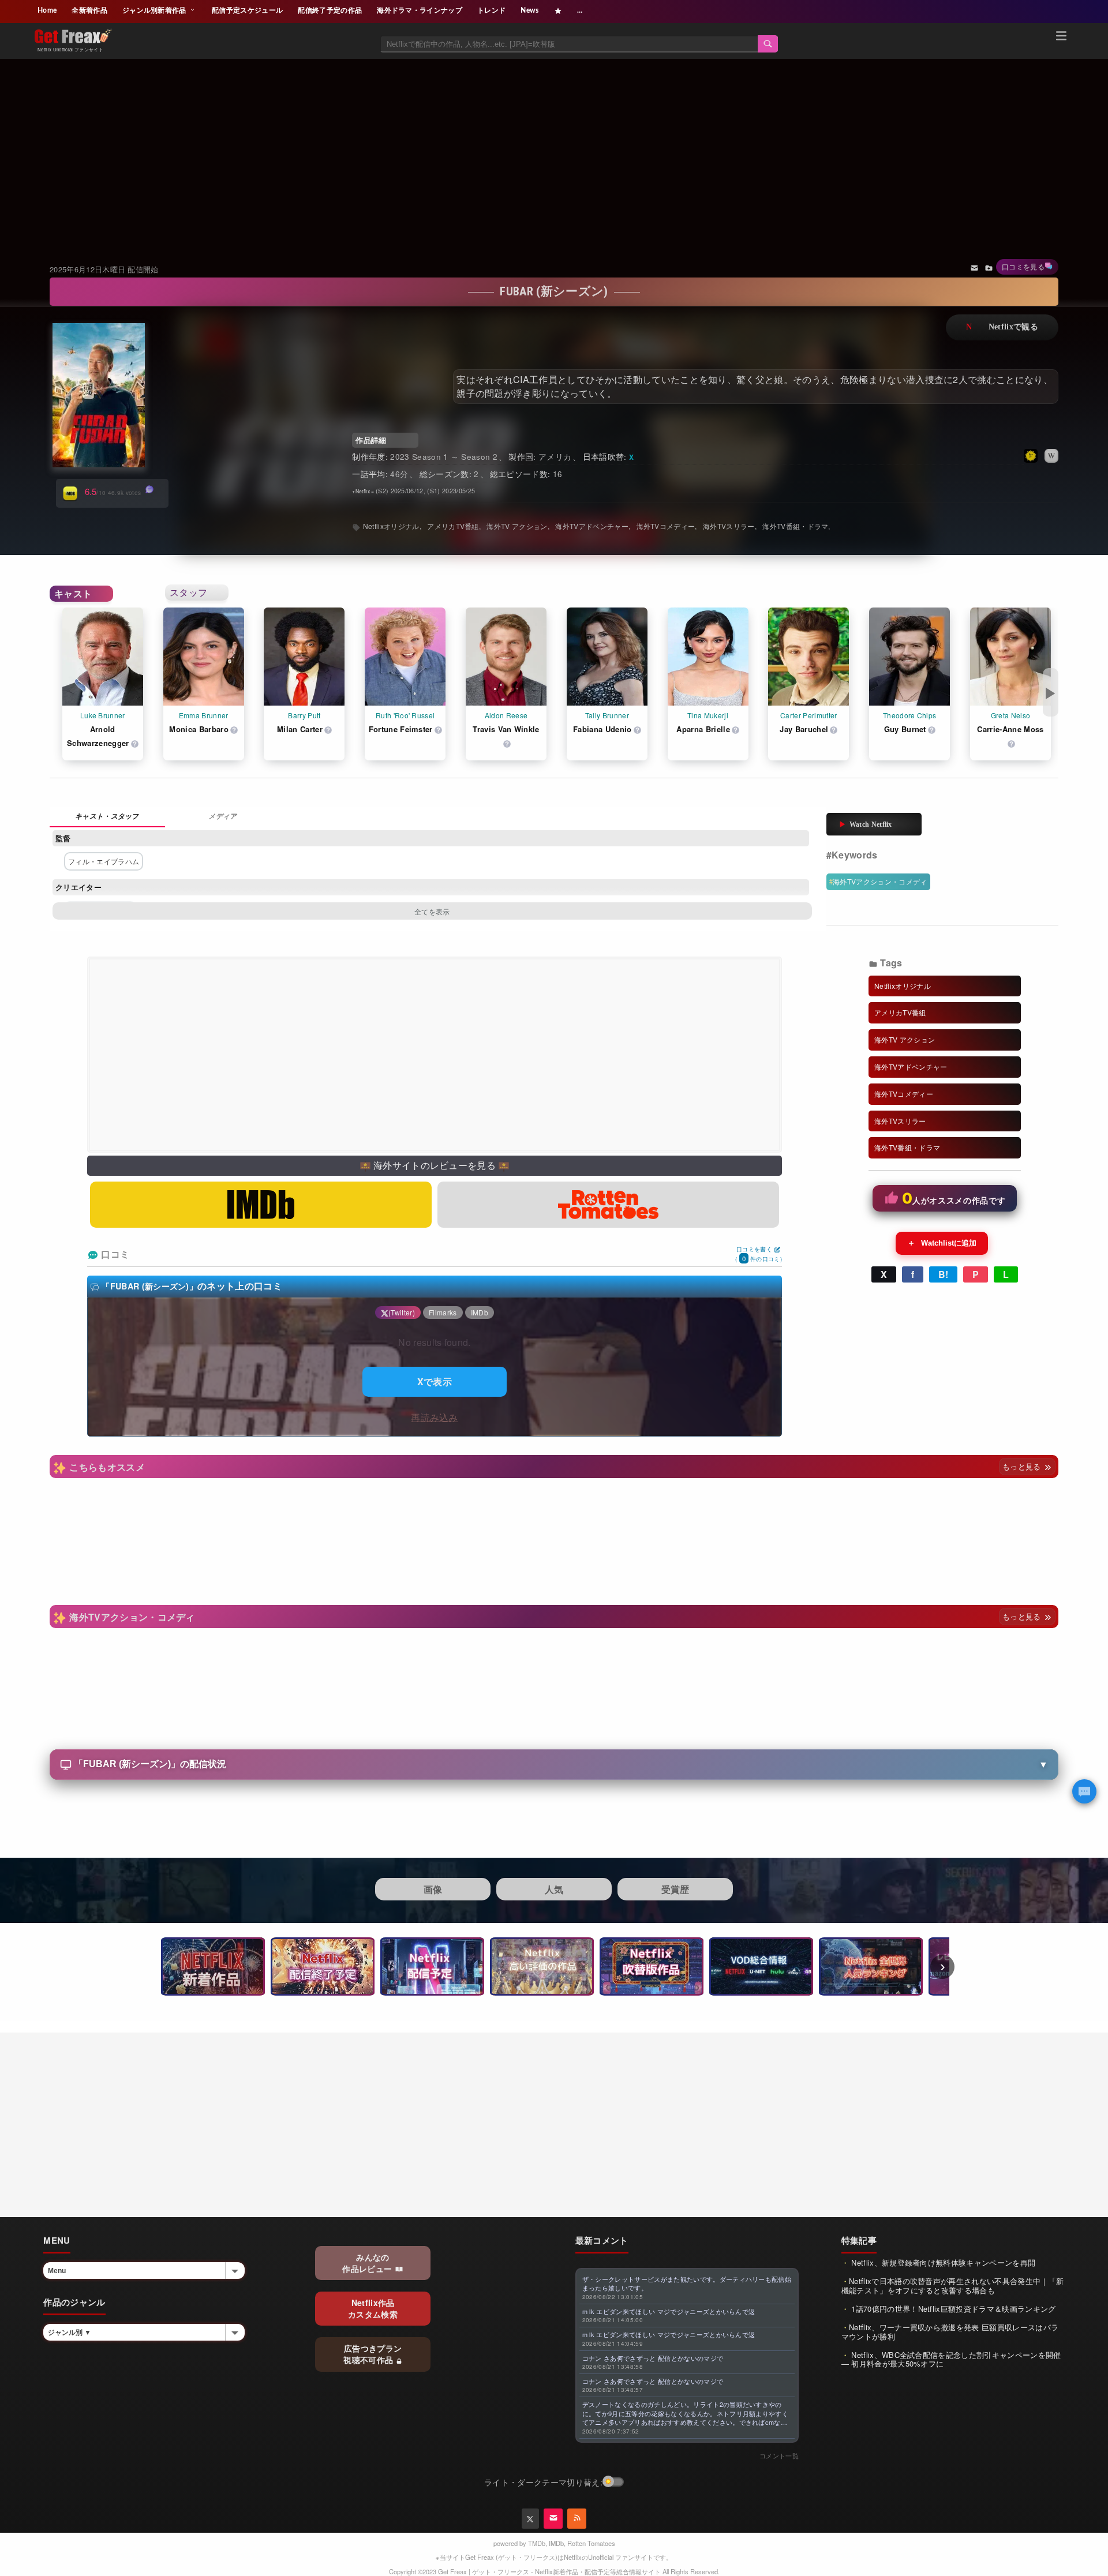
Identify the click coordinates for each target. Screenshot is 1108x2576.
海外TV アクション (517, 526)
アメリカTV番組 (453, 526)
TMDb (537, 2543)
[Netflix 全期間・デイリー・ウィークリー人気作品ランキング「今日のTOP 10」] (871, 1966)
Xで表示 (435, 1381)
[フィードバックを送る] (974, 267)
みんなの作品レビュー (368, 2263)
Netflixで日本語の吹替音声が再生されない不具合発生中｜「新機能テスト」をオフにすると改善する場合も (953, 2286)
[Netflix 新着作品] (213, 1966)
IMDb (556, 2543)
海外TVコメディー (666, 526)
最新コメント (602, 2240)
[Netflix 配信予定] (432, 1966)
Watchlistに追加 (942, 1243)
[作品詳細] (107, 817)
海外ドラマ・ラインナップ (420, 10)
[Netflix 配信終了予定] (323, 1966)
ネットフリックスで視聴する (1002, 327)
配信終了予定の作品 (330, 10)
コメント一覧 (779, 2455)
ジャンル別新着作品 (155, 10)
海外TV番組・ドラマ (795, 526)
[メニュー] (1061, 38)
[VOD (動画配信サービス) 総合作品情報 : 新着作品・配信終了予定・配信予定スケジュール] (761, 1966)
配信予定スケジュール (247, 10)
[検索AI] (1084, 1791)
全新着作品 (89, 10)
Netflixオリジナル (391, 526)
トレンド (491, 10)
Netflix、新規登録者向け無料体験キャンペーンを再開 (942, 2262)
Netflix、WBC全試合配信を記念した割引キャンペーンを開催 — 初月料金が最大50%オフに (951, 2359)
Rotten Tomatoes (591, 2543)
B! (944, 1274)
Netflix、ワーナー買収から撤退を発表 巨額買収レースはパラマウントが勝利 (950, 2332)
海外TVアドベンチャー (592, 526)
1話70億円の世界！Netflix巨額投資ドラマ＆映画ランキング (952, 2309)
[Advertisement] (554, 147)
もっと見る (1023, 1466)
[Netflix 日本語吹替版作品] (652, 1966)
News (529, 10)
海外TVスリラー (729, 526)
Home (47, 10)
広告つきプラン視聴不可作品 (373, 2354)
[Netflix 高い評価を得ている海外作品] (542, 1966)
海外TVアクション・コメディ (880, 881)
